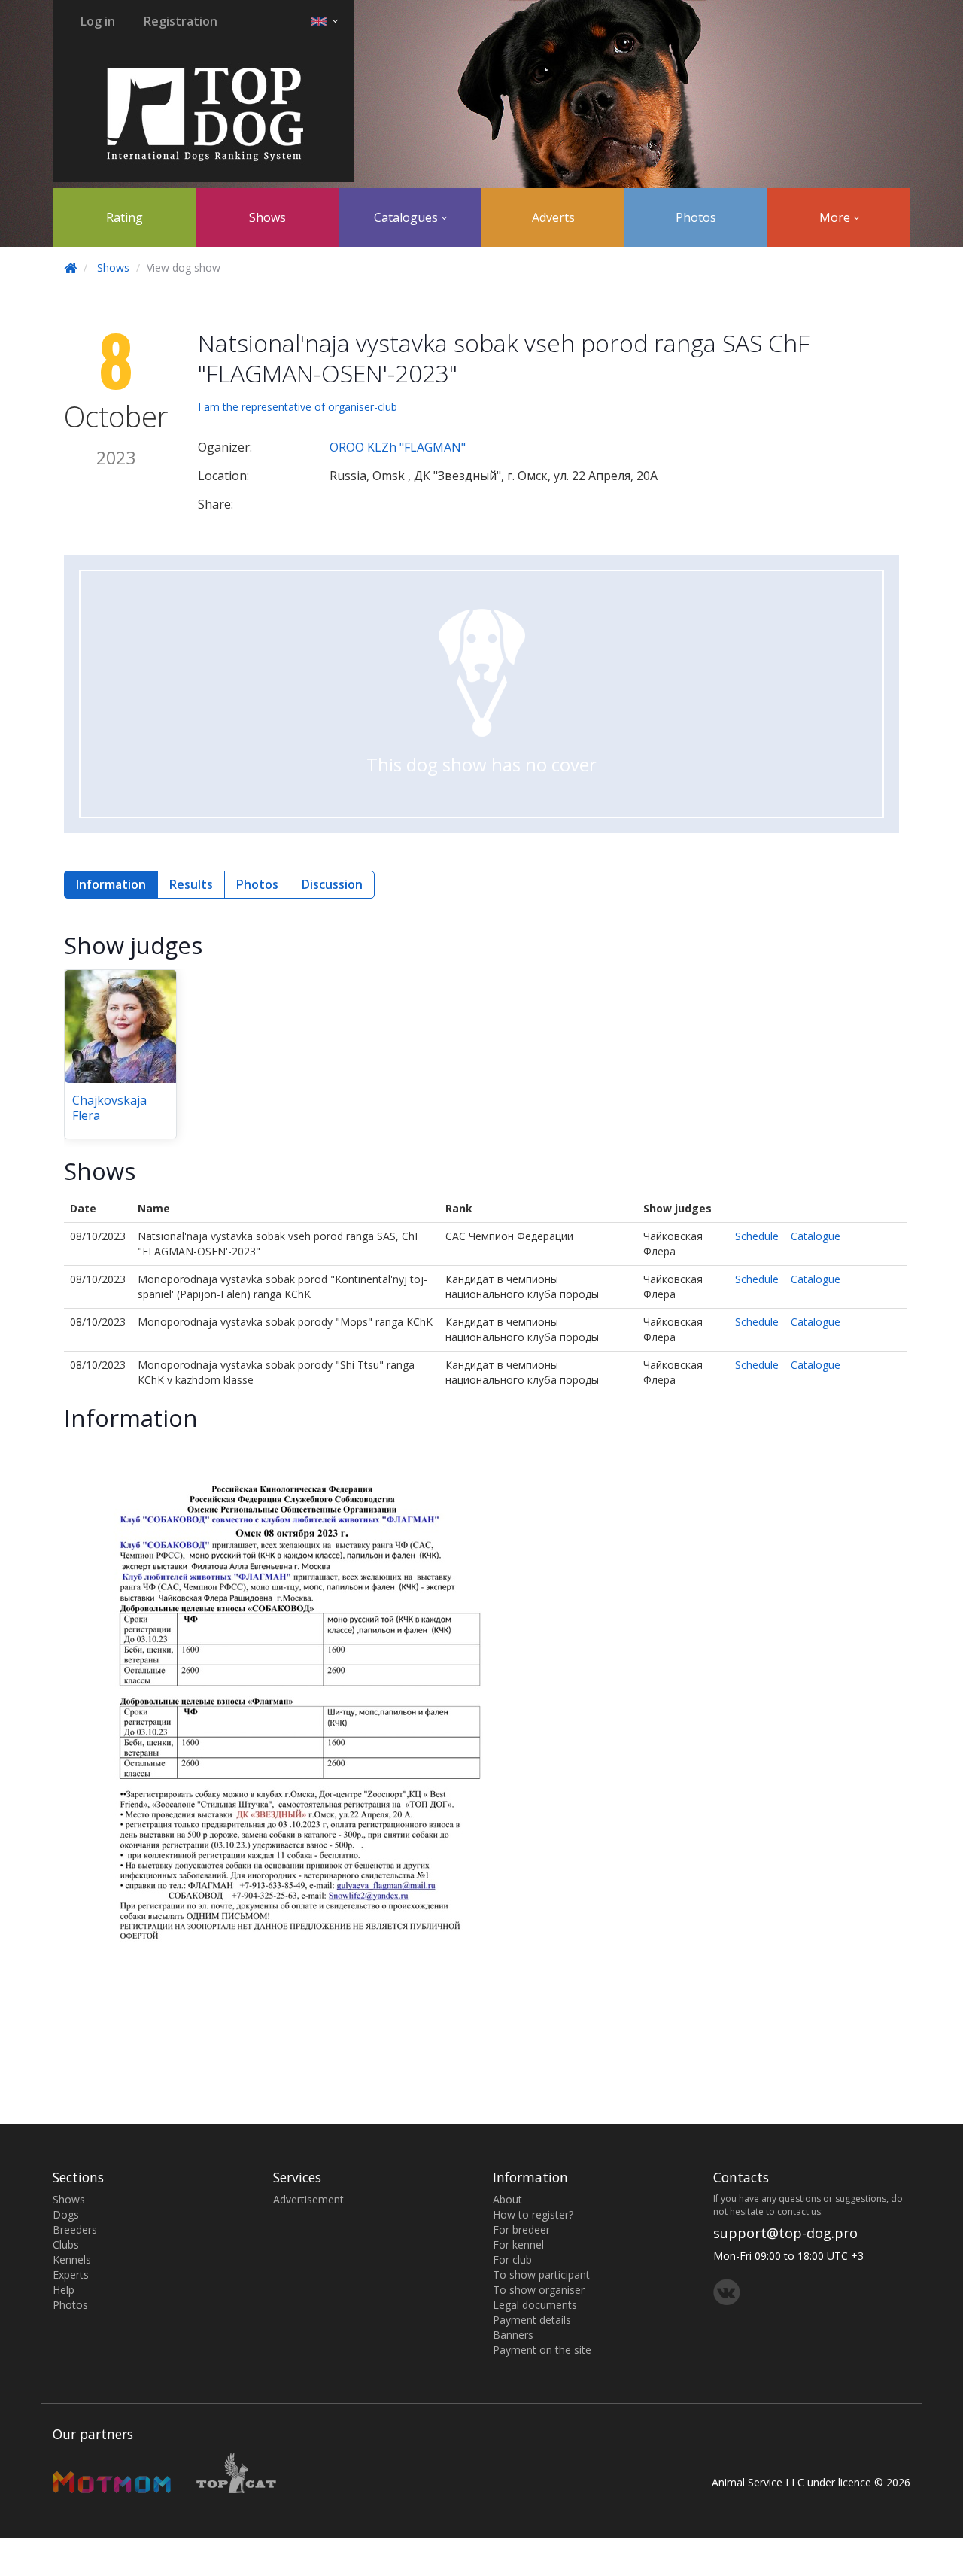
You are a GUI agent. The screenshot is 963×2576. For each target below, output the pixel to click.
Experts (71, 2275)
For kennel (518, 2244)
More (836, 217)
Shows (267, 217)
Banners (513, 2335)
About (507, 2199)
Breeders (75, 2229)
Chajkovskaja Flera (109, 1108)
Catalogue (816, 1236)
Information (111, 884)
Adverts (553, 217)
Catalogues (407, 217)
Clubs (66, 2244)
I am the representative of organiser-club (298, 407)
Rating (125, 217)
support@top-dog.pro (785, 2233)
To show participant (541, 2275)
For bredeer (521, 2229)
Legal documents (535, 2305)
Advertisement (308, 2199)
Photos (696, 217)
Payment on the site (542, 2350)
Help (64, 2290)
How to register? (533, 2214)
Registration (181, 21)
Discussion (332, 884)
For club (512, 2260)
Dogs (66, 2214)
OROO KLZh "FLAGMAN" (398, 447)
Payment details (532, 2320)
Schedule (757, 1236)
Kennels (72, 2260)
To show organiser (539, 2290)
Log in (98, 21)
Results (191, 884)
